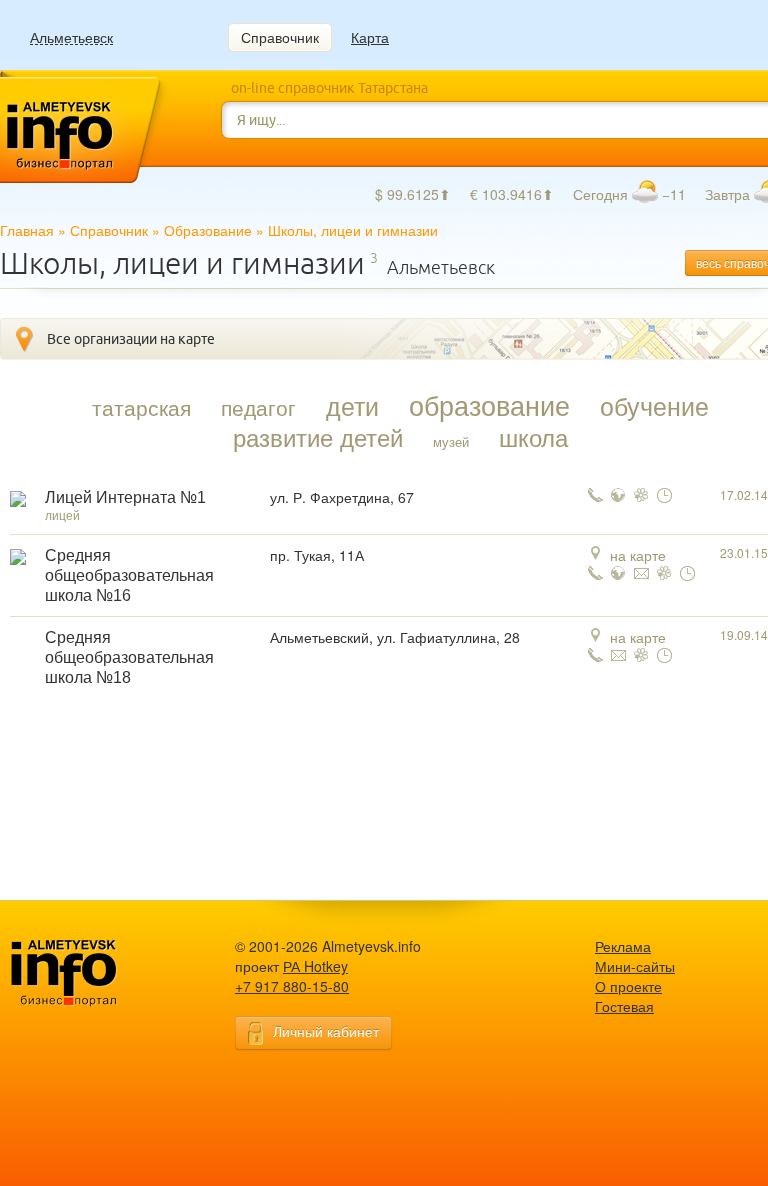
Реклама (623, 946)
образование (489, 405)
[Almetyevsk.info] (95, 973)
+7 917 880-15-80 (292, 986)
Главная (27, 230)
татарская (141, 407)
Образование (208, 230)
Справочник (280, 37)
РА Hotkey (315, 966)
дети (352, 405)
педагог (258, 407)
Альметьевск (71, 37)
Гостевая (624, 1006)
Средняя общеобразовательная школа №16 (129, 575)
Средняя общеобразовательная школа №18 (129, 657)
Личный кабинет (326, 1031)
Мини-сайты (635, 966)
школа (533, 437)
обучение (654, 405)
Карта (370, 37)
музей (451, 441)
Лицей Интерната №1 (125, 497)
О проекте (628, 986)
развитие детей (318, 437)
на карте (638, 555)
